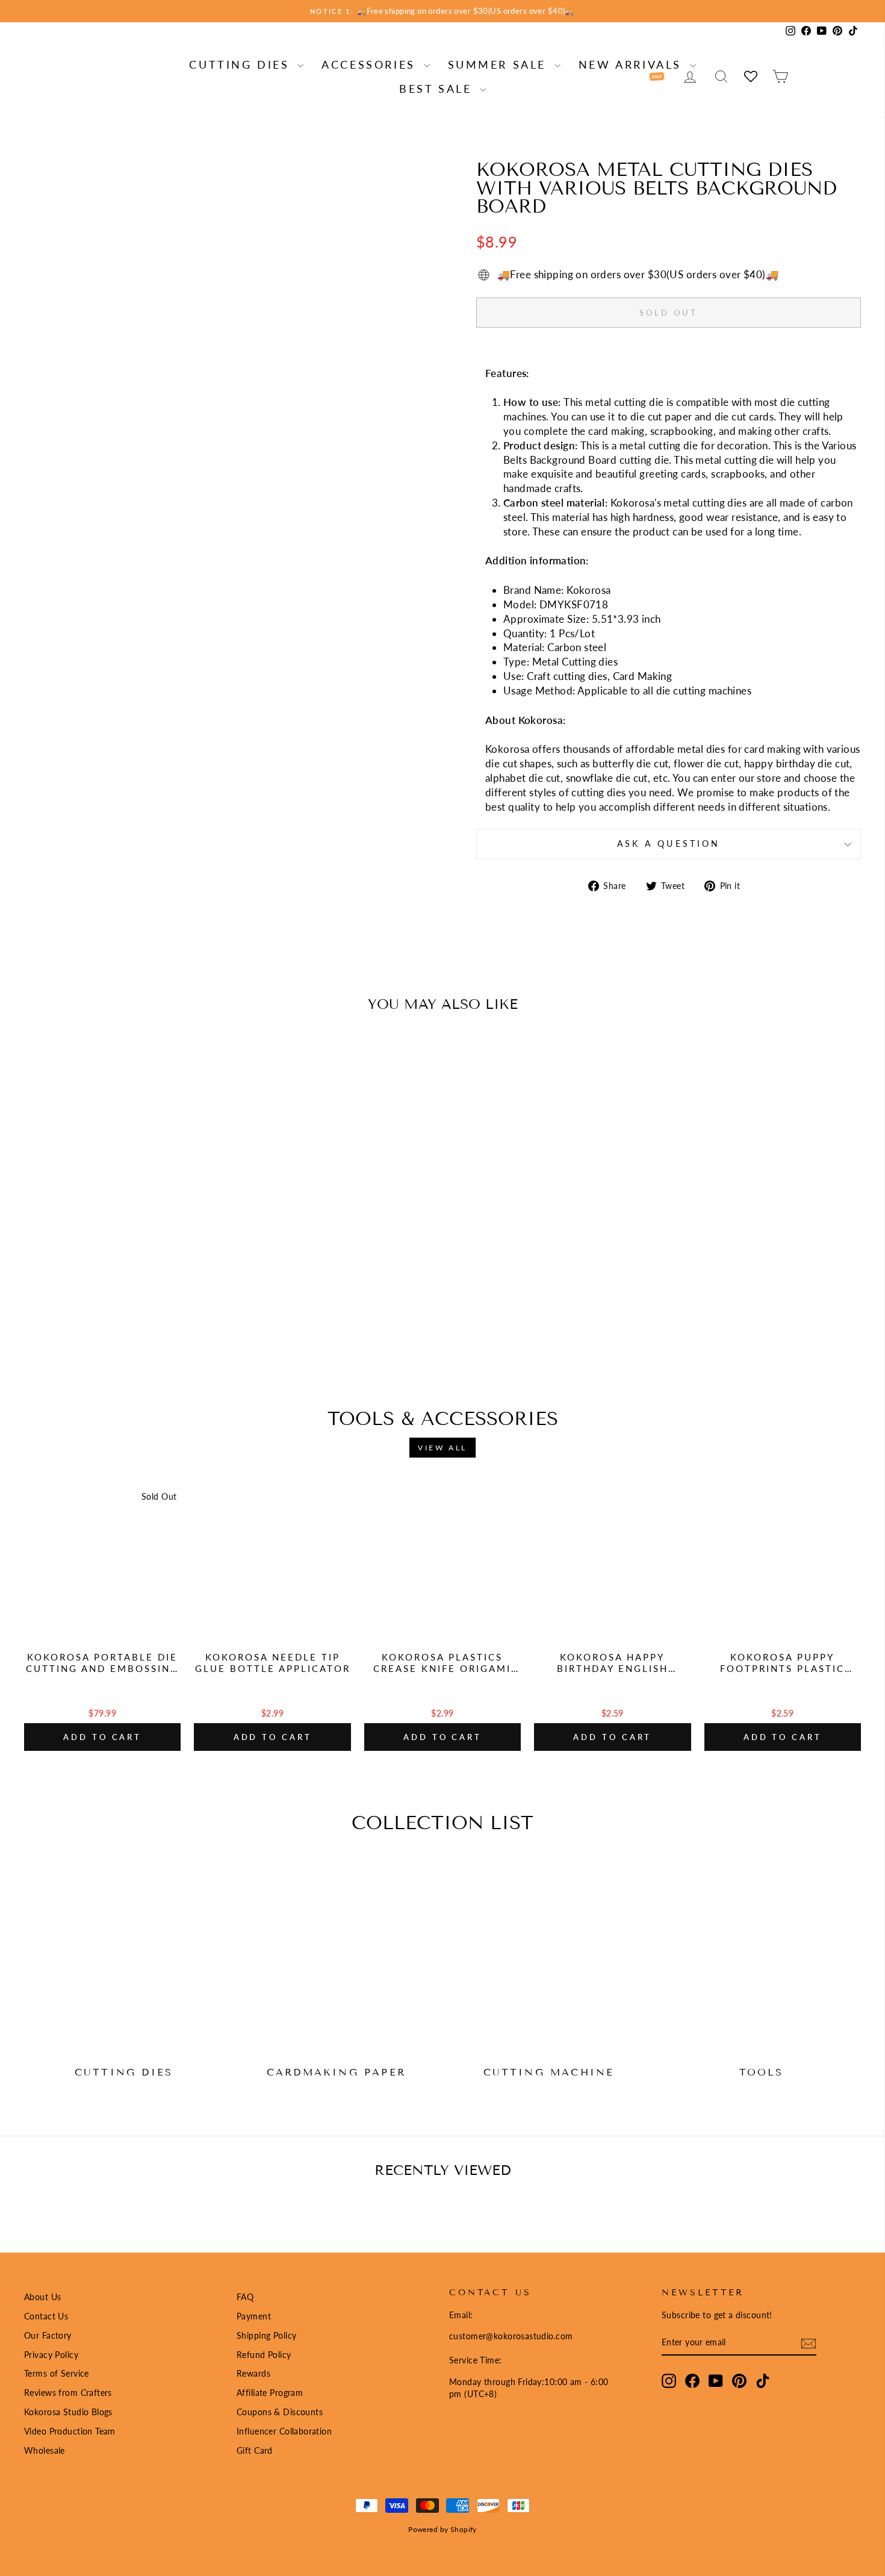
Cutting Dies (242, 64)
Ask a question (669, 844)
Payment (254, 2316)
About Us (42, 2297)
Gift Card (255, 2450)
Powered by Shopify (442, 2529)
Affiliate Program (270, 2393)
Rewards (253, 2373)
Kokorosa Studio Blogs (68, 2412)
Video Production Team (70, 2431)
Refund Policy (264, 2355)
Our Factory (48, 2335)
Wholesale (45, 2450)
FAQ (245, 2297)
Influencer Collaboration (284, 2431)
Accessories (371, 64)
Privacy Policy (51, 2355)
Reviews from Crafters (68, 2393)
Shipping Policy (266, 2335)
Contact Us (46, 2316)
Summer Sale (500, 64)
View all (442, 1448)
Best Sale (438, 89)
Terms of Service (57, 2373)
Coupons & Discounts (280, 2412)
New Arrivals (633, 64)
